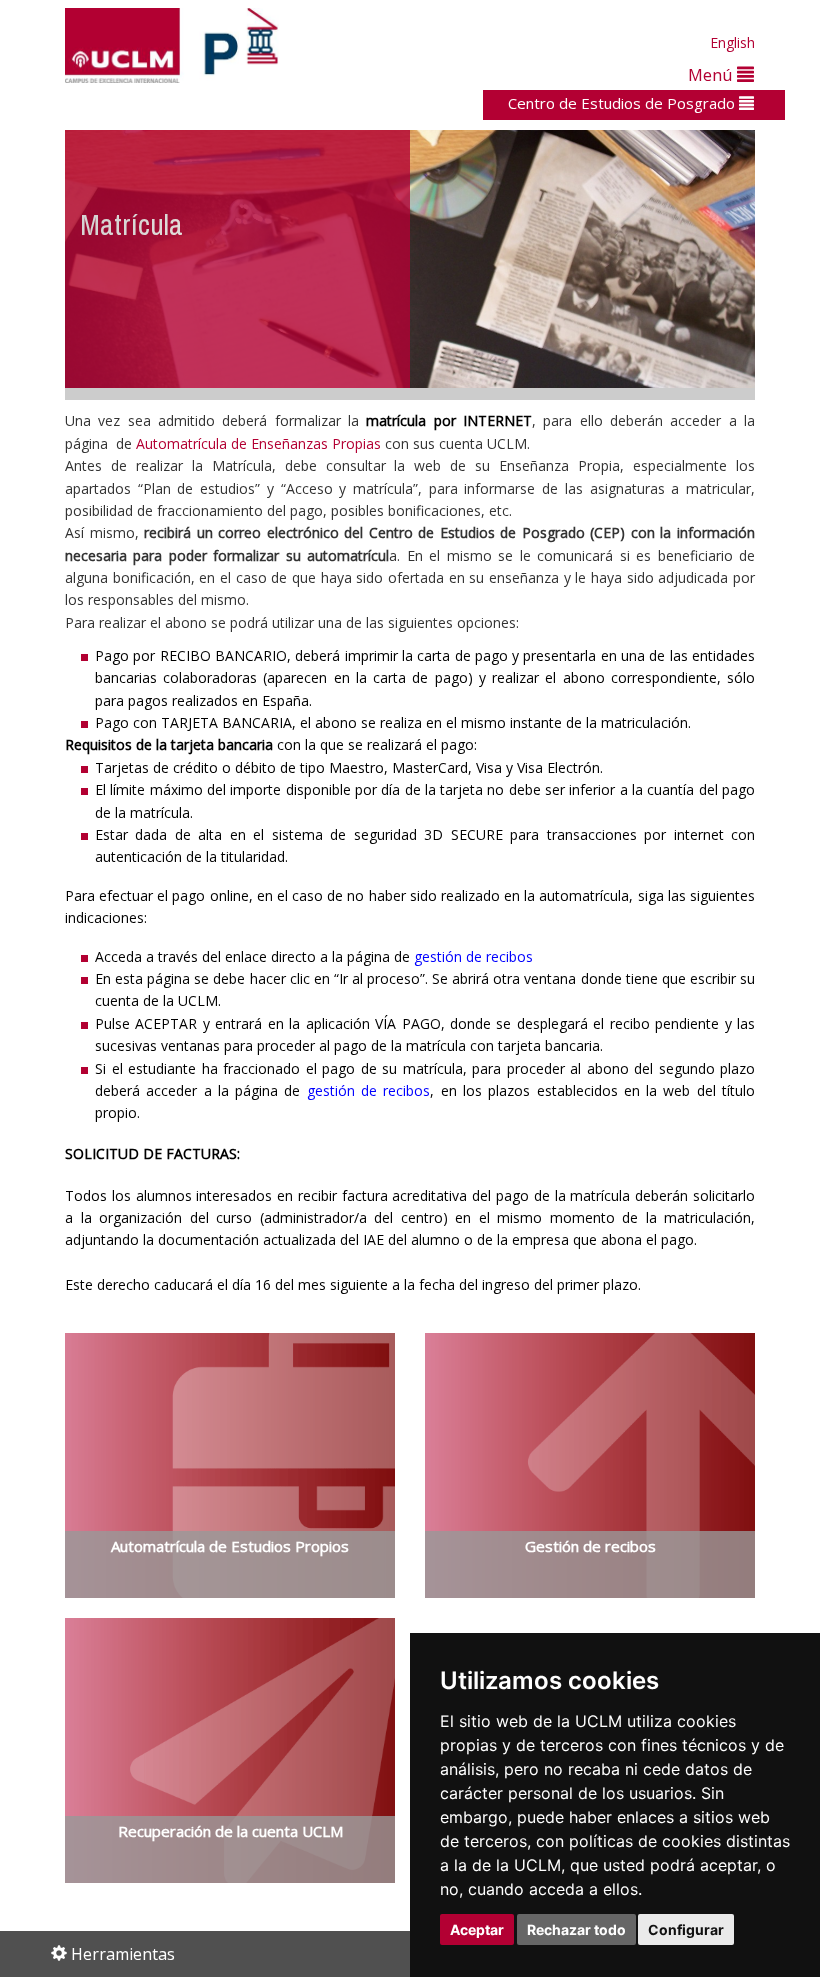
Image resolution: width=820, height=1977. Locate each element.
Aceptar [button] (477, 1929)
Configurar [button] (686, 1929)
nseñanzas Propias (320, 443)
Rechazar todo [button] (576, 1929)
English (732, 42)
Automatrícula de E (197, 443)
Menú (712, 74)
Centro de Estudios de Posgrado (623, 103)
